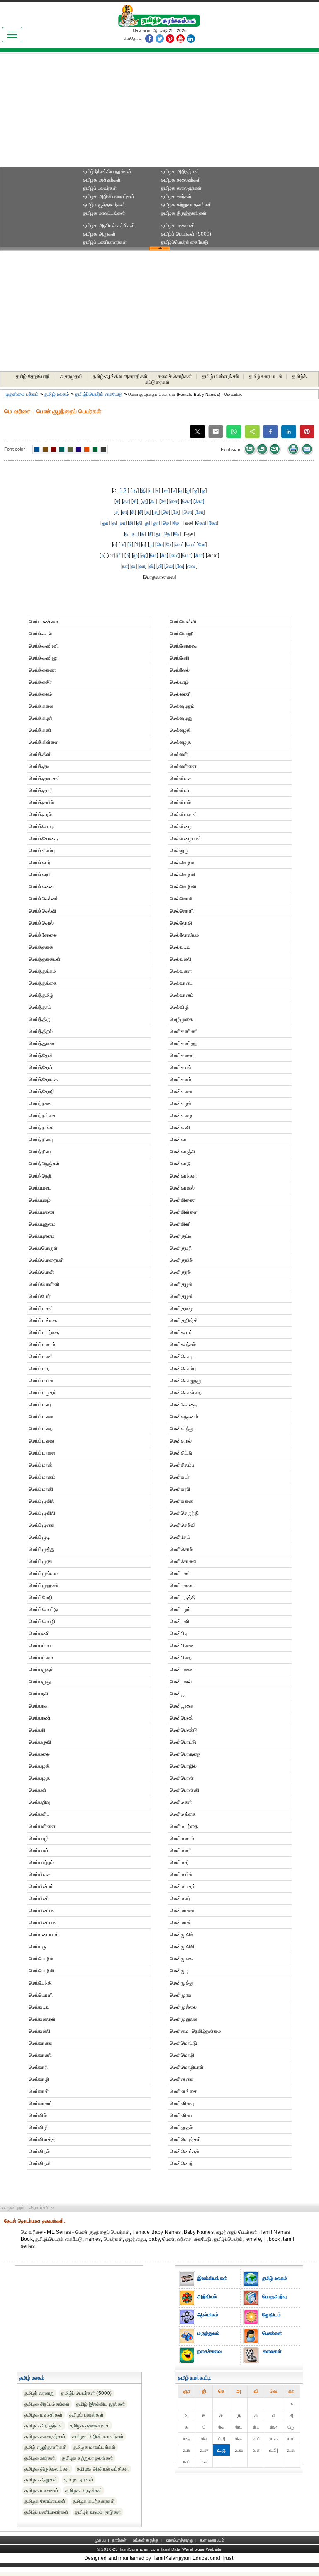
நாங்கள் (119, 2540)
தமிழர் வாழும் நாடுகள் (98, 2512)
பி (130, 545)
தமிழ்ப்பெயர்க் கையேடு (185, 242)
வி (152, 566)
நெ (167, 534)
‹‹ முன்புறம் (13, 2208)
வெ (169, 566)
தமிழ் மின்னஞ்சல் (220, 376)
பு (144, 545)
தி (131, 523)
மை (175, 555)
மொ (186, 555)
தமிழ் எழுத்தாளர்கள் (104, 205)
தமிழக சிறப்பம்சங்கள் (47, 2404)
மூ (144, 555)
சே (176, 512)
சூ (156, 512)
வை (191, 566)
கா (126, 501)
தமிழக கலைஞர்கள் (181, 188)
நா (134, 534)
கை (174, 501)
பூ (151, 545)
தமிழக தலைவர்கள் (181, 180)
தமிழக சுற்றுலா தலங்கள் (187, 205)
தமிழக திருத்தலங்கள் (184, 213)
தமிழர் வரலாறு (40, 2393)
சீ (140, 512)
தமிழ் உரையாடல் (265, 376)
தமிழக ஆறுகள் (100, 234)
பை (179, 545)
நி (143, 534)
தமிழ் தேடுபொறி (33, 376)
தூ (156, 523)
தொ (201, 523)
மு (135, 555)
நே (177, 534)
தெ (166, 523)
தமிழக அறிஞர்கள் (180, 172)
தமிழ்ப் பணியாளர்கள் (105, 242)
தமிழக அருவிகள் (84, 2490)
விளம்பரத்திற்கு (180, 2540)
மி (119, 555)
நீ (150, 534)
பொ (190, 545)
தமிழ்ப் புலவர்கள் (100, 188)
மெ (153, 555)
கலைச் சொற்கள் (175, 376)
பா (122, 545)
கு (144, 501)
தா (123, 523)
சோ (200, 512)
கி (135, 501)
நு (158, 534)
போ (202, 545)
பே (169, 545)
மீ (127, 555)
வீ (160, 566)
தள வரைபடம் (212, 2540)
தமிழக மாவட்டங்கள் (104, 213)
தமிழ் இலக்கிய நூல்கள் (107, 172)
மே (164, 555)
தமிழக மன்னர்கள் (102, 180)
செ (166, 512)
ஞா (105, 523)
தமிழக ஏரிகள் (79, 2480)
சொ (188, 512)
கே (163, 501)
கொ (186, 501)
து (147, 523)
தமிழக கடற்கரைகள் (94, 2501)
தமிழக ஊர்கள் (177, 196)
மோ (199, 555)
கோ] (200, 501)
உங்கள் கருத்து (146, 2540)
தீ (139, 523)
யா (125, 566)
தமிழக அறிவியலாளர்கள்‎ (109, 196)
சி (133, 512)
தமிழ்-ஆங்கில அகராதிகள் (120, 376)
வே (180, 566)
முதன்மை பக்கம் (22, 394)
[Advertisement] (159, 113)
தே (176, 523)
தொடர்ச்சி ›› (41, 2208)
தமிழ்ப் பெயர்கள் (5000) (186, 234)
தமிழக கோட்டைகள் (45, 2501)
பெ (160, 545)
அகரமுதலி (71, 376)
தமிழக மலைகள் (178, 226)
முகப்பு (100, 2540)
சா (124, 512)
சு (147, 512)
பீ (137, 545)
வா (142, 566)
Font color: (15, 449)
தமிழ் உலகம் (57, 394)
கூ (153, 501)
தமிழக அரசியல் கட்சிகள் (109, 226)
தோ (213, 523)
